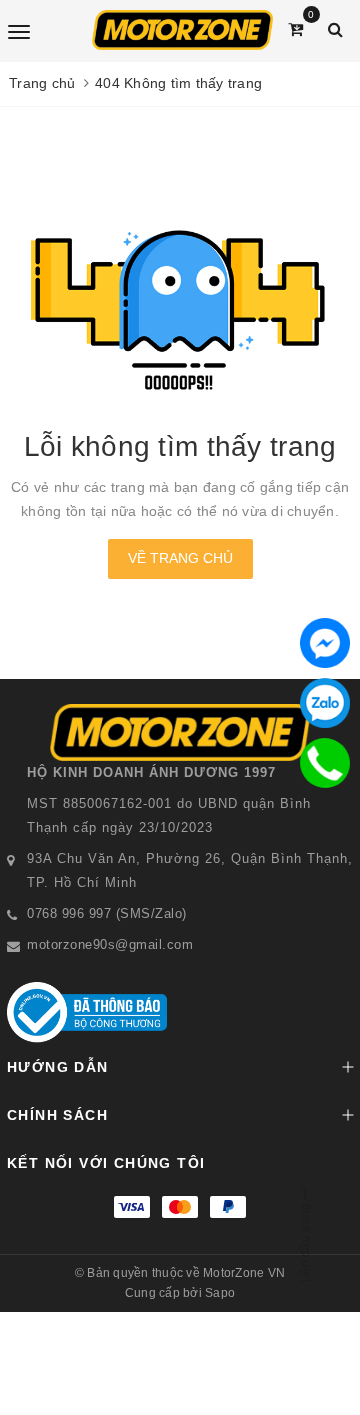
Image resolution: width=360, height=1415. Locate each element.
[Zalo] (325, 703)
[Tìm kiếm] (335, 29)
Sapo (220, 1293)
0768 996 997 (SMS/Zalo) (107, 913)
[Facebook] (325, 643)
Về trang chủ (180, 558)
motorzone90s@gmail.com (110, 944)
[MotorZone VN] (182, 30)
